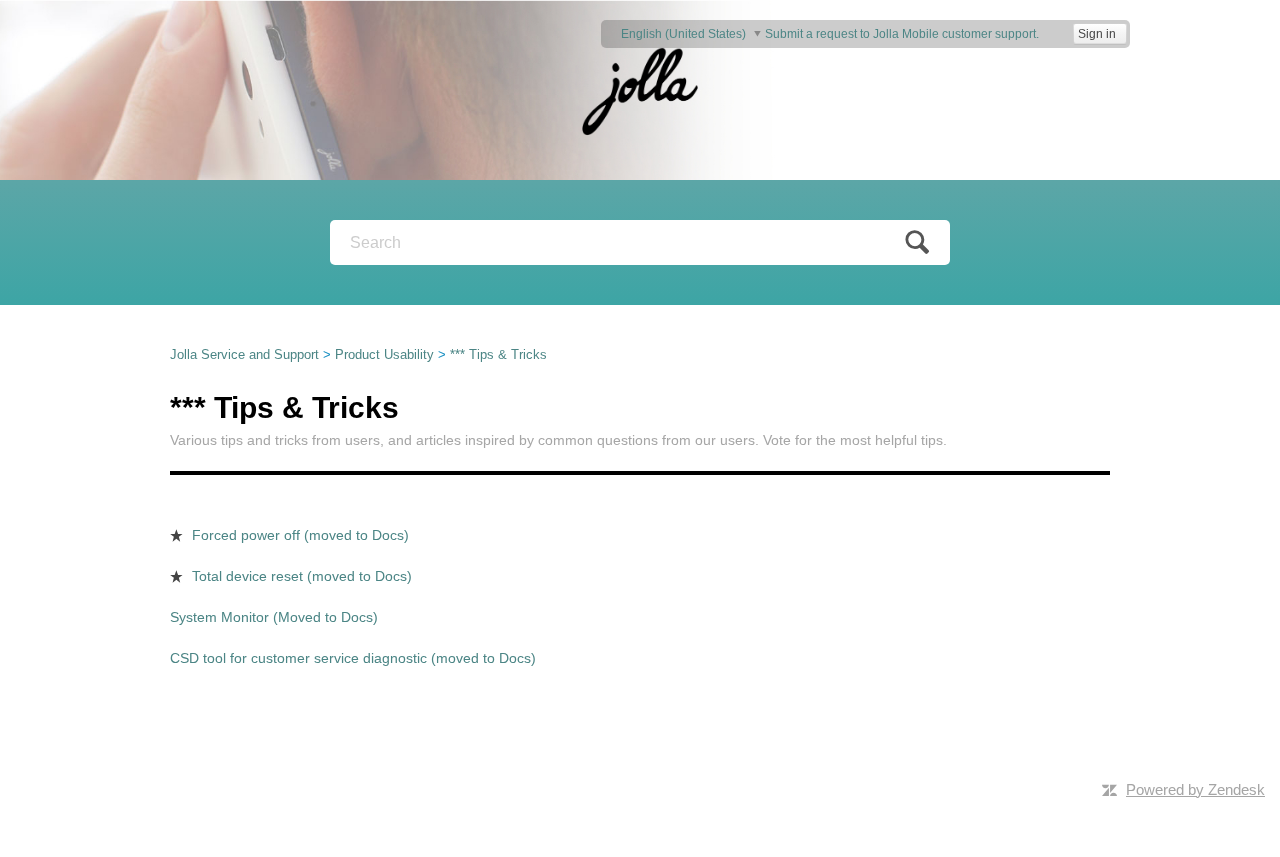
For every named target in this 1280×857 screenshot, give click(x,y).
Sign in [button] (1097, 34)
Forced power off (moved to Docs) (300, 535)
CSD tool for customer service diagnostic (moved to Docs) (353, 658)
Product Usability (384, 354)
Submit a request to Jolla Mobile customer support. (902, 34)
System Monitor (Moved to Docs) (274, 617)
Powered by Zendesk (1195, 789)
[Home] (640, 89)
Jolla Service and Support (244, 354)
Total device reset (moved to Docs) (302, 576)
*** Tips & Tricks (498, 354)
